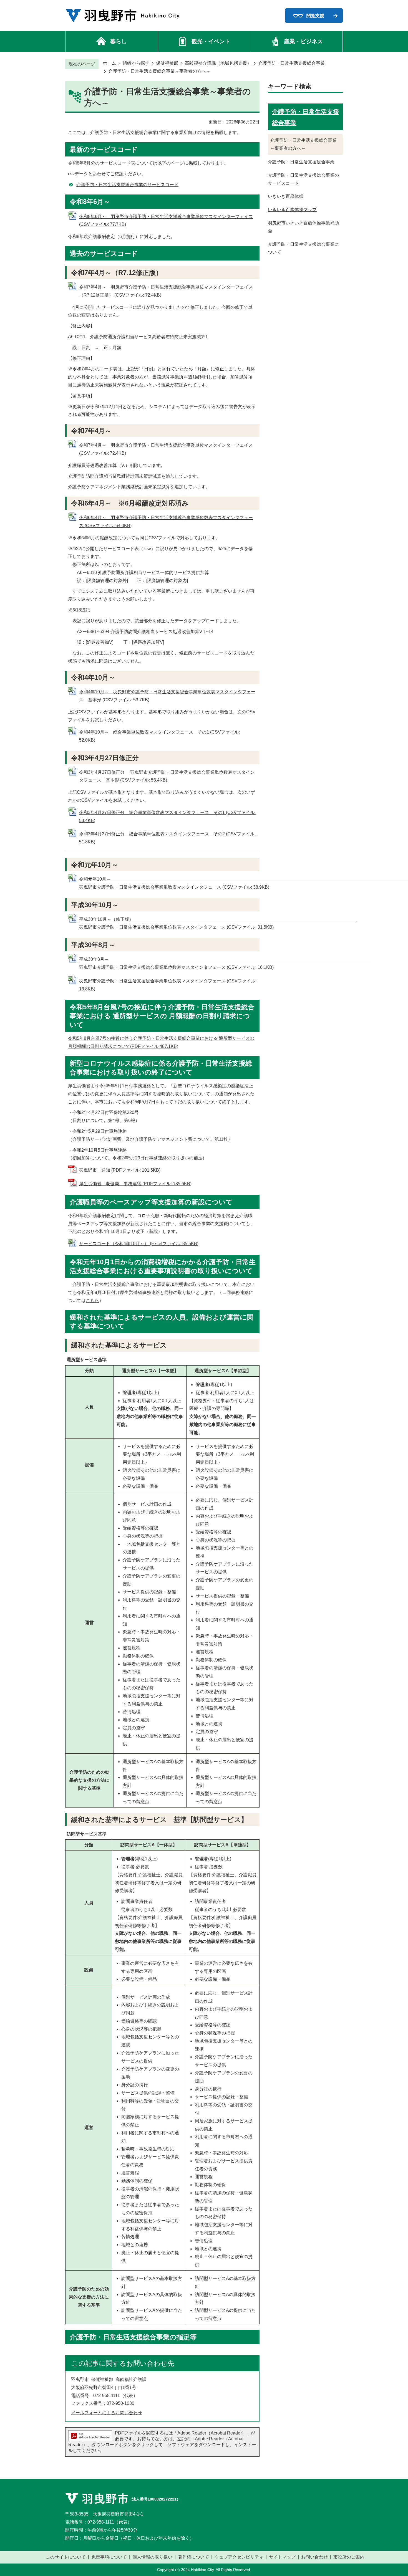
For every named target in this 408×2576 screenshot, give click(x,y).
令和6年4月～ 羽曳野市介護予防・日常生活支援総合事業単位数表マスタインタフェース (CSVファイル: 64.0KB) (166, 522)
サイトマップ (282, 2557)
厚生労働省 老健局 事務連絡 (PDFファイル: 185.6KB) (135, 1184)
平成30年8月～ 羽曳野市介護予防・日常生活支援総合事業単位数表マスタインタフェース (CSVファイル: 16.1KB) (212, 963)
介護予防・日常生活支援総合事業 (291, 63)
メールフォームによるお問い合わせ (107, 2413)
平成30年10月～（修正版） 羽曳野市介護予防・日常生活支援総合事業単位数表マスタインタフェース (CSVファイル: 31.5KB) (183, 923)
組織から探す (136, 63)
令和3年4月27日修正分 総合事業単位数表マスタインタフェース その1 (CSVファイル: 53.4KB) (167, 816)
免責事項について (109, 2557)
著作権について (193, 2557)
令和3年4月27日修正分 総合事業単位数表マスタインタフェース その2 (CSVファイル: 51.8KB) (167, 838)
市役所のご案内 (349, 2557)
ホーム (109, 63)
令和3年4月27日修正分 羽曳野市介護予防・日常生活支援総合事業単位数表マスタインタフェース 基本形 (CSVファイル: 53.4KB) (167, 776)
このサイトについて (66, 2557)
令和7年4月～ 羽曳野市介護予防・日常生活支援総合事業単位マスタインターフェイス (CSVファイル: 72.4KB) (166, 449)
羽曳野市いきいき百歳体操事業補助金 (303, 227)
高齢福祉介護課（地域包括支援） (218, 63)
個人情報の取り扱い (152, 2557)
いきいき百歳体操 (286, 196)
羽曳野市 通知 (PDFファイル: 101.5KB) (120, 1170)
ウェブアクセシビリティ (239, 2557)
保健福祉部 (167, 63)
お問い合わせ (314, 2557)
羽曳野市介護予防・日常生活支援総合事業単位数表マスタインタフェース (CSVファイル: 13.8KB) (168, 985)
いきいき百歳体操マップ (292, 210)
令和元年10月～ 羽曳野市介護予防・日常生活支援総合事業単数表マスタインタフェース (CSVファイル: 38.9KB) (243, 883)
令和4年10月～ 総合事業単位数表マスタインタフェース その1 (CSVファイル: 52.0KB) (159, 736)
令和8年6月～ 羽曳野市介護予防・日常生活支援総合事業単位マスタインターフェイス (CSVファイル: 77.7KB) (166, 221)
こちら (92, 1300)
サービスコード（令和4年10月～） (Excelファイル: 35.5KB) (139, 1244)
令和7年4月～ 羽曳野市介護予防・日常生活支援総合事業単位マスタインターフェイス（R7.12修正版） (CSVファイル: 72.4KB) (166, 291)
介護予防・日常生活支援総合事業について (303, 248)
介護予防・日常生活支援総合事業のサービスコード (127, 185)
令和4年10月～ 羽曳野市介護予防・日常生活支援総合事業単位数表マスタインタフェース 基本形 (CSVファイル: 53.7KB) (167, 696)
